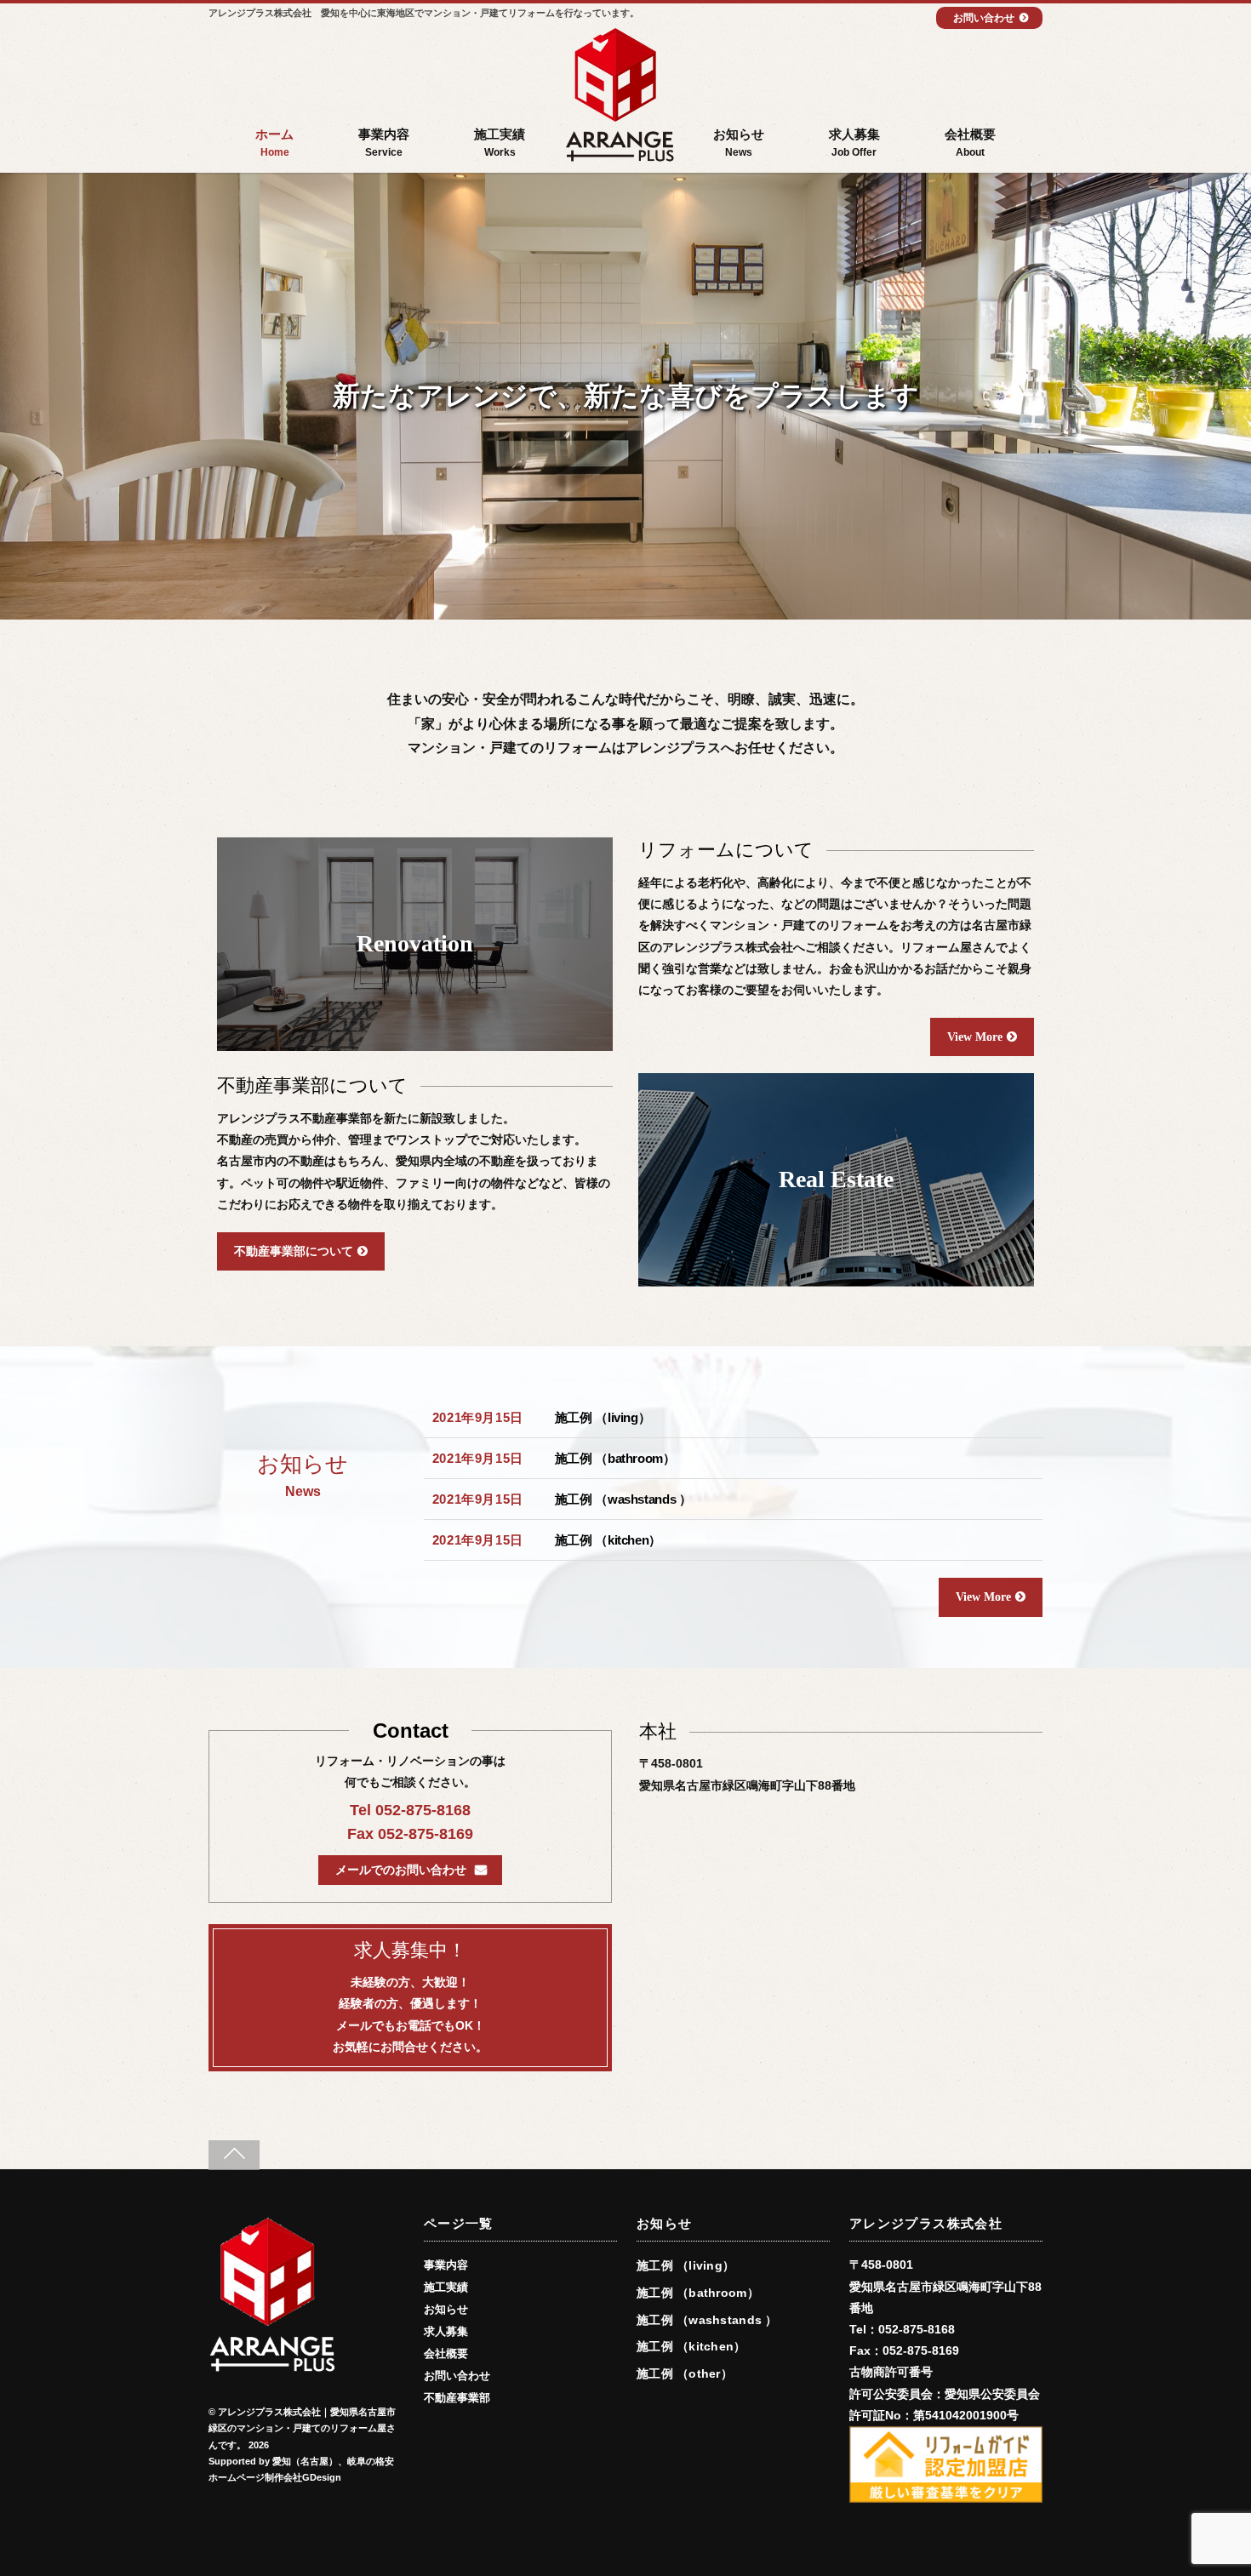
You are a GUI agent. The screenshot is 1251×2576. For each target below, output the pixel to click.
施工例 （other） (685, 2373)
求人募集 (446, 2332)
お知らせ (446, 2310)
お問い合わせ (984, 18)
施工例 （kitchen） (608, 1540)
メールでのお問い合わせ (401, 1870)
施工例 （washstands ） (623, 1499)
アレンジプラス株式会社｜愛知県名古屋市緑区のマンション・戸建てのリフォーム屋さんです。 (302, 2428)
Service (384, 143)
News (739, 143)
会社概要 (446, 2354)
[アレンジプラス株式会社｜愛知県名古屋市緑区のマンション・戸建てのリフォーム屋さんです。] (620, 97)
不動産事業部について (294, 1251)
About (970, 143)
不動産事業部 (457, 2398)
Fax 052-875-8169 (410, 1834)
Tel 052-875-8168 (410, 1810)
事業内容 (446, 2265)
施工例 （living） (603, 1417)
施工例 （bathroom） (615, 1458)
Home (274, 143)
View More (975, 1037)
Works (500, 143)
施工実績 (446, 2288)
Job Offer (854, 143)
